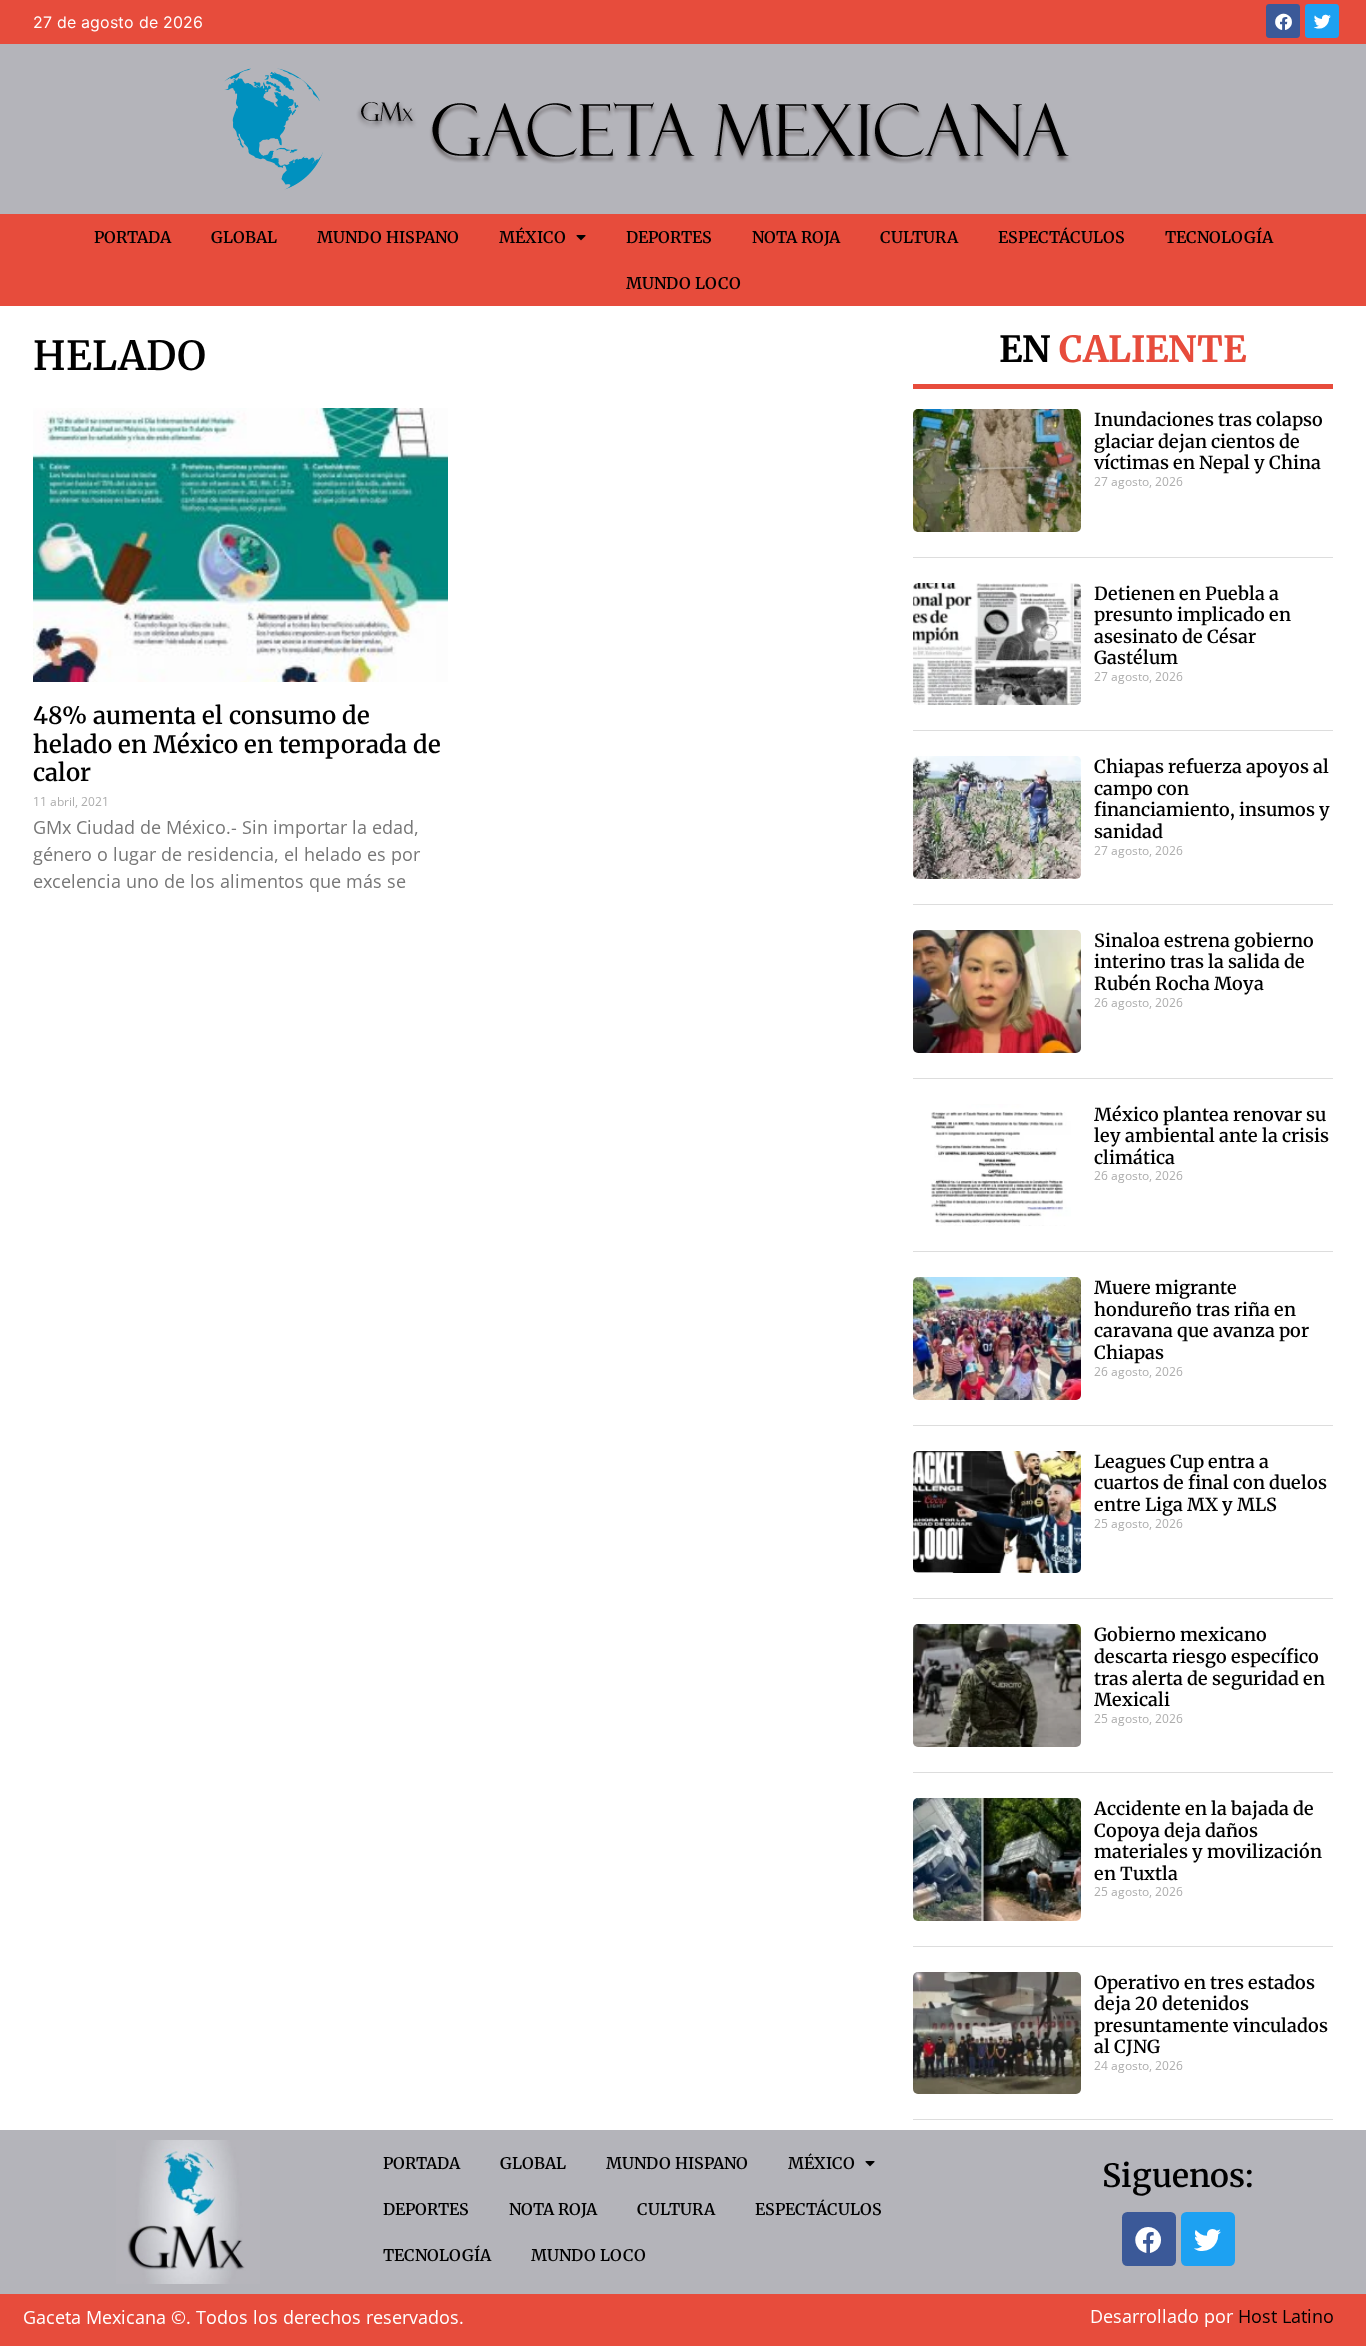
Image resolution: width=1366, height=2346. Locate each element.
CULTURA (919, 237)
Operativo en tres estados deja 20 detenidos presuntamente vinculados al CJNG (1211, 2015)
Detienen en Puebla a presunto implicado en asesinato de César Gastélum (1192, 626)
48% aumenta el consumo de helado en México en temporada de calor (237, 744)
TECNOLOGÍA (1219, 237)
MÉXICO (532, 237)
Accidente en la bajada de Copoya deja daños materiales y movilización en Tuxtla (1208, 1841)
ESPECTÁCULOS (1061, 237)
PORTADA (132, 237)
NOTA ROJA (796, 237)
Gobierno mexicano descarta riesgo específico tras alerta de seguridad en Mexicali (1209, 1667)
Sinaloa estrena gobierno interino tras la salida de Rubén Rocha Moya (1204, 962)
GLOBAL (244, 237)
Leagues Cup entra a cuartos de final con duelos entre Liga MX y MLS (1210, 1483)
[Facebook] (1283, 21)
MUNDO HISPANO (388, 237)
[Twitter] (1322, 21)
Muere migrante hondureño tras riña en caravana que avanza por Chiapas (1201, 1320)
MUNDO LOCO (683, 283)
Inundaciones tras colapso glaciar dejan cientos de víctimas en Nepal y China (1208, 441)
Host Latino (1286, 2316)
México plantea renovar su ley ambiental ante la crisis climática (1211, 1136)
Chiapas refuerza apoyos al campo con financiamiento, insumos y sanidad (1212, 799)
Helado (119, 356)
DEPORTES (669, 237)
